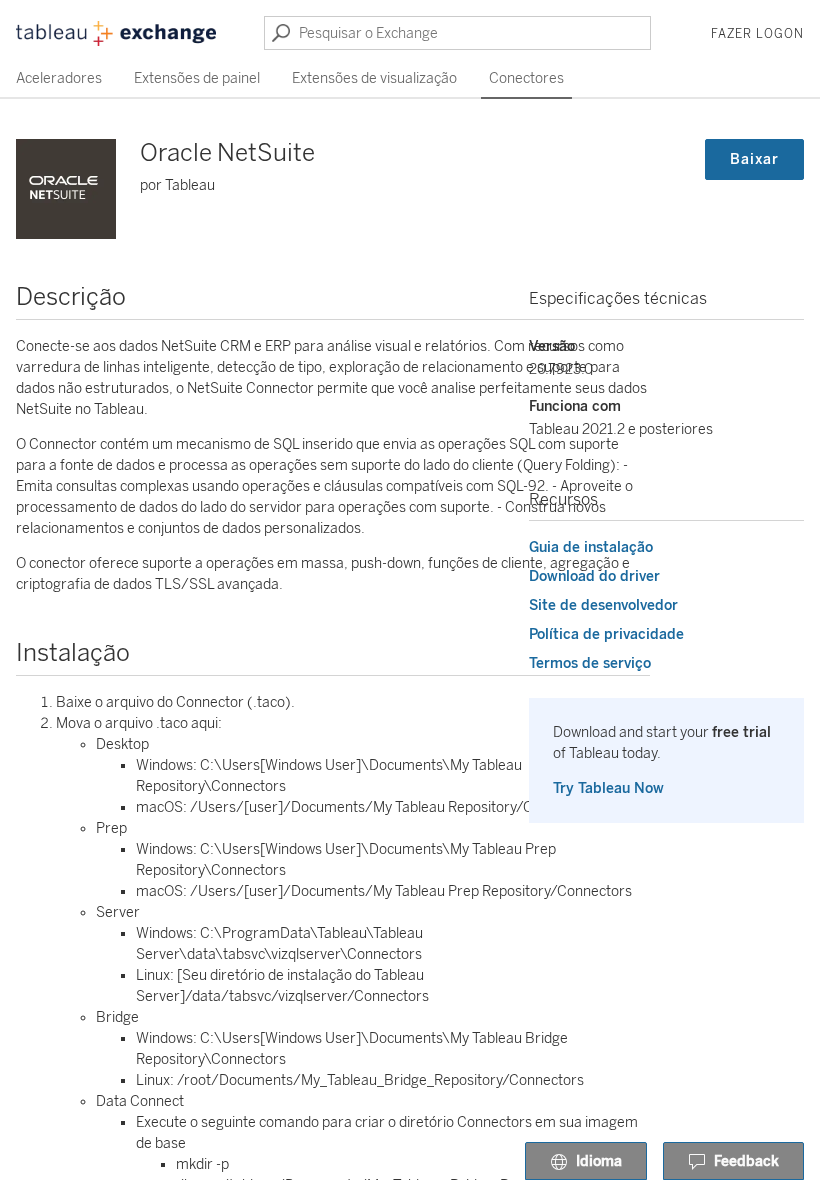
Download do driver (594, 576)
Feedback (746, 1161)
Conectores (526, 78)
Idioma (599, 1161)
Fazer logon (757, 34)
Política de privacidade (606, 634)
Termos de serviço (590, 663)
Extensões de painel (197, 78)
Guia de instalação (591, 547)
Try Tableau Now (608, 788)
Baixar (754, 159)
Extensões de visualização (374, 78)
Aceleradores (59, 78)
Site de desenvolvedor (603, 605)
